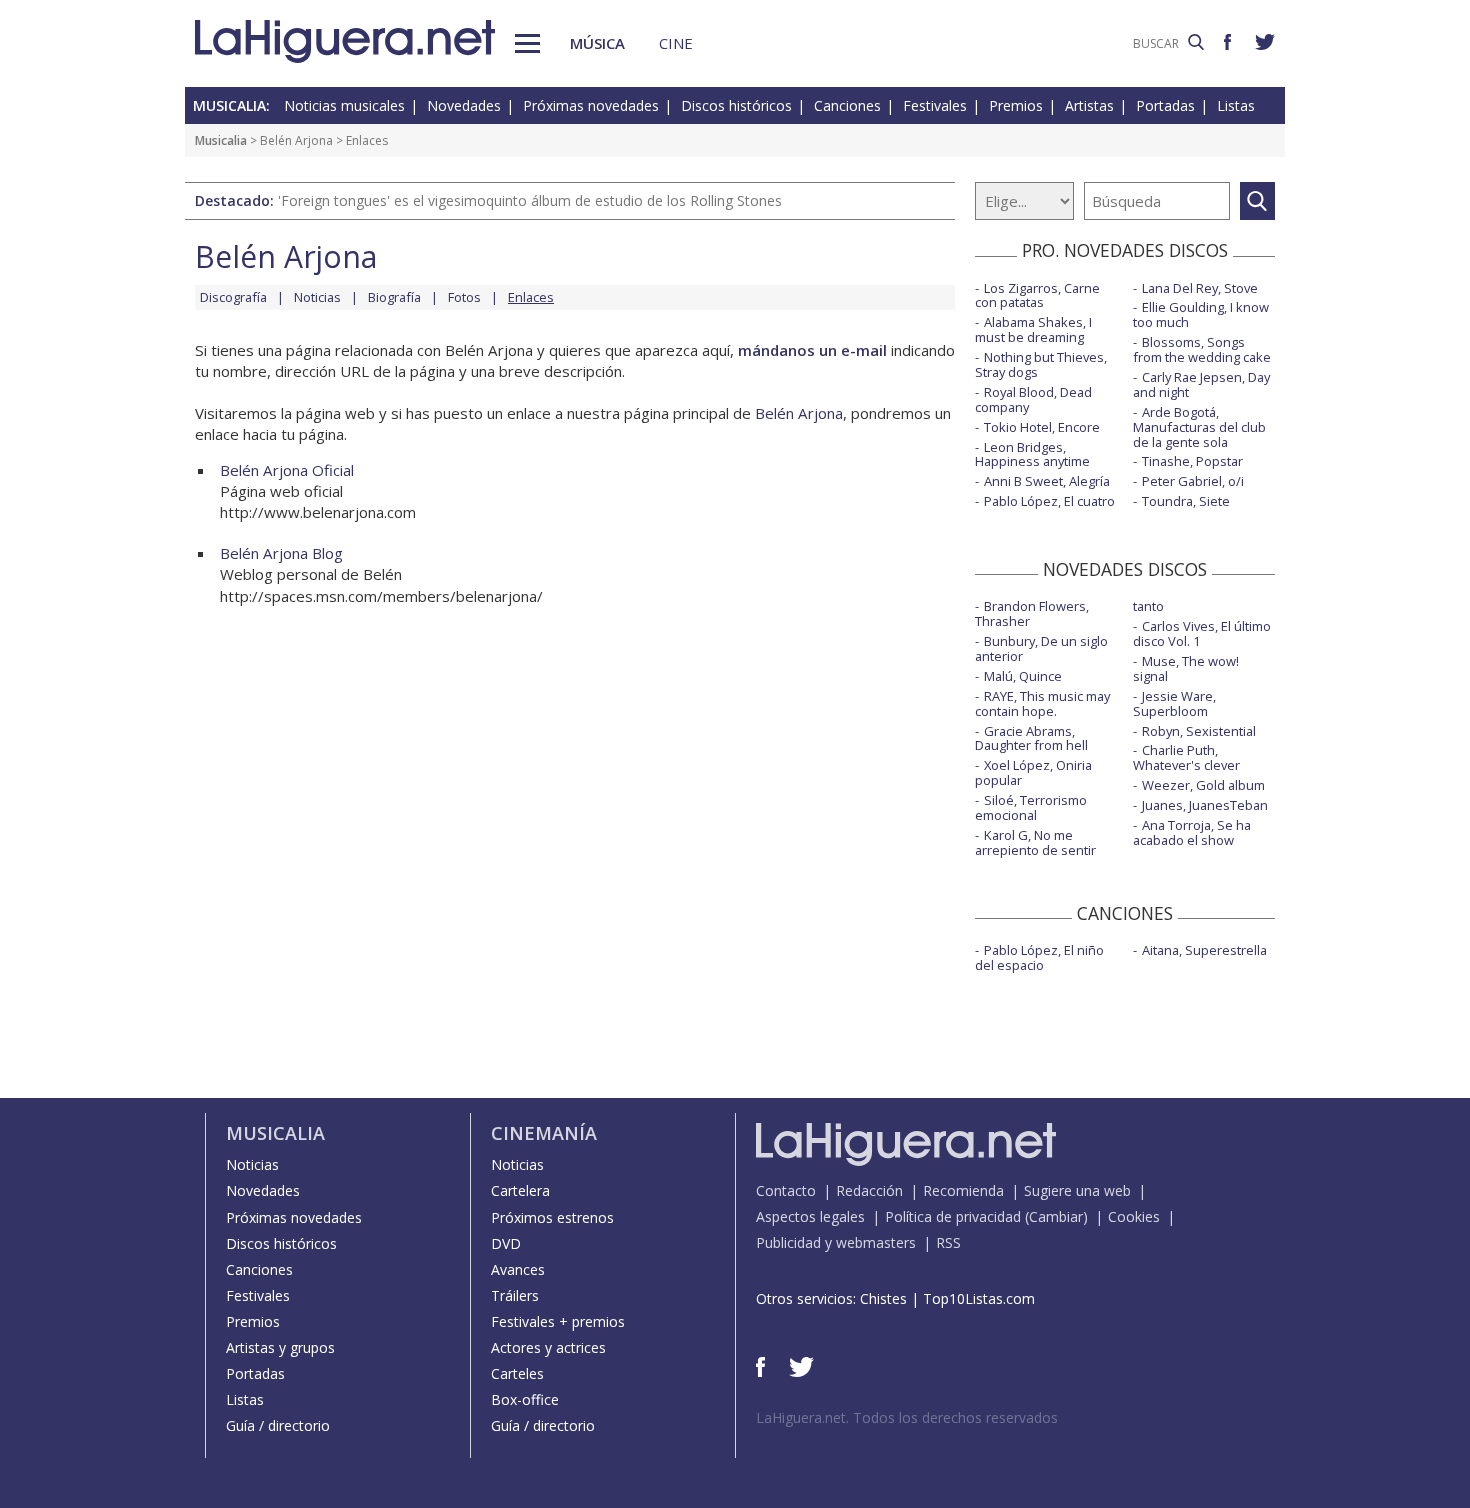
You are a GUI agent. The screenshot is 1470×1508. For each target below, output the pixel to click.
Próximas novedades (591, 105)
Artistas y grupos (280, 1347)
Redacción (869, 1190)
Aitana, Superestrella (1204, 950)
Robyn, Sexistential (1199, 731)
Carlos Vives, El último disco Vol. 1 (1202, 633)
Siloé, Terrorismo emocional (1031, 807)
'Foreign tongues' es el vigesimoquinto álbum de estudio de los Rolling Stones (530, 200)
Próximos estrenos (552, 1217)
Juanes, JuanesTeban (1205, 805)
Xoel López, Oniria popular (1033, 772)
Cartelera (520, 1190)
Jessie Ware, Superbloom (1174, 703)
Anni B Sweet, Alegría (1047, 481)
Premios (1016, 105)
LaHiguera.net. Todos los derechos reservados (907, 1417)
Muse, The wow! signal (1186, 668)
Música (597, 43)
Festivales (935, 105)
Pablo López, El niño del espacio (1039, 957)
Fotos (464, 297)
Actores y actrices (548, 1347)
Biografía (394, 297)
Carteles (517, 1373)
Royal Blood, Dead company (1033, 399)
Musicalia (221, 140)
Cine (676, 43)
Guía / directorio (278, 1425)
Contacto (786, 1190)
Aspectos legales (810, 1216)
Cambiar (1056, 1216)
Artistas (1089, 105)
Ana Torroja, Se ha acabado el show (1192, 832)
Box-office (525, 1399)
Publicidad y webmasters (836, 1242)
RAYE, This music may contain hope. (1042, 703)
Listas (1236, 105)
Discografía (233, 297)
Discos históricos (736, 105)
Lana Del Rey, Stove (1200, 288)
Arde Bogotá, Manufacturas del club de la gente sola (1199, 427)
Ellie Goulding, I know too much (1201, 314)
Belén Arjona (296, 140)
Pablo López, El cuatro (1049, 501)
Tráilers (515, 1295)
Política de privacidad (953, 1216)
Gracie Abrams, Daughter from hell (1031, 738)
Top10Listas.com (979, 1298)
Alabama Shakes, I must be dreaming (1033, 329)
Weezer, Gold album (1203, 785)
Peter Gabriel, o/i (1193, 481)
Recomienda (963, 1190)
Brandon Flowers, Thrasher (1032, 613)
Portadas (1165, 105)
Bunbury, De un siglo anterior (1041, 648)
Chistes (883, 1298)
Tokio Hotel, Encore (1042, 427)
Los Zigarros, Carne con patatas (1037, 295)
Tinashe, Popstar (1192, 461)
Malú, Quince (1023, 676)
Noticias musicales (344, 105)
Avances (518, 1269)
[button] (527, 43)
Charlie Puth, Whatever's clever (1186, 757)
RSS (948, 1242)
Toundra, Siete (1186, 501)
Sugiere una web (1077, 1190)
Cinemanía (544, 1133)
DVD (506, 1243)
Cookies (1134, 1216)
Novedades (464, 105)
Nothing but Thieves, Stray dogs (1041, 364)
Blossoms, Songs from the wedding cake (1202, 349)
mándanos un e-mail (812, 350)
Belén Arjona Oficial (287, 470)
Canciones (847, 105)
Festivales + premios (558, 1321)
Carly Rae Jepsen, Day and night (1201, 384)
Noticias (317, 297)
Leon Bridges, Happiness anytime (1032, 454)
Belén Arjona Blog (281, 553)
